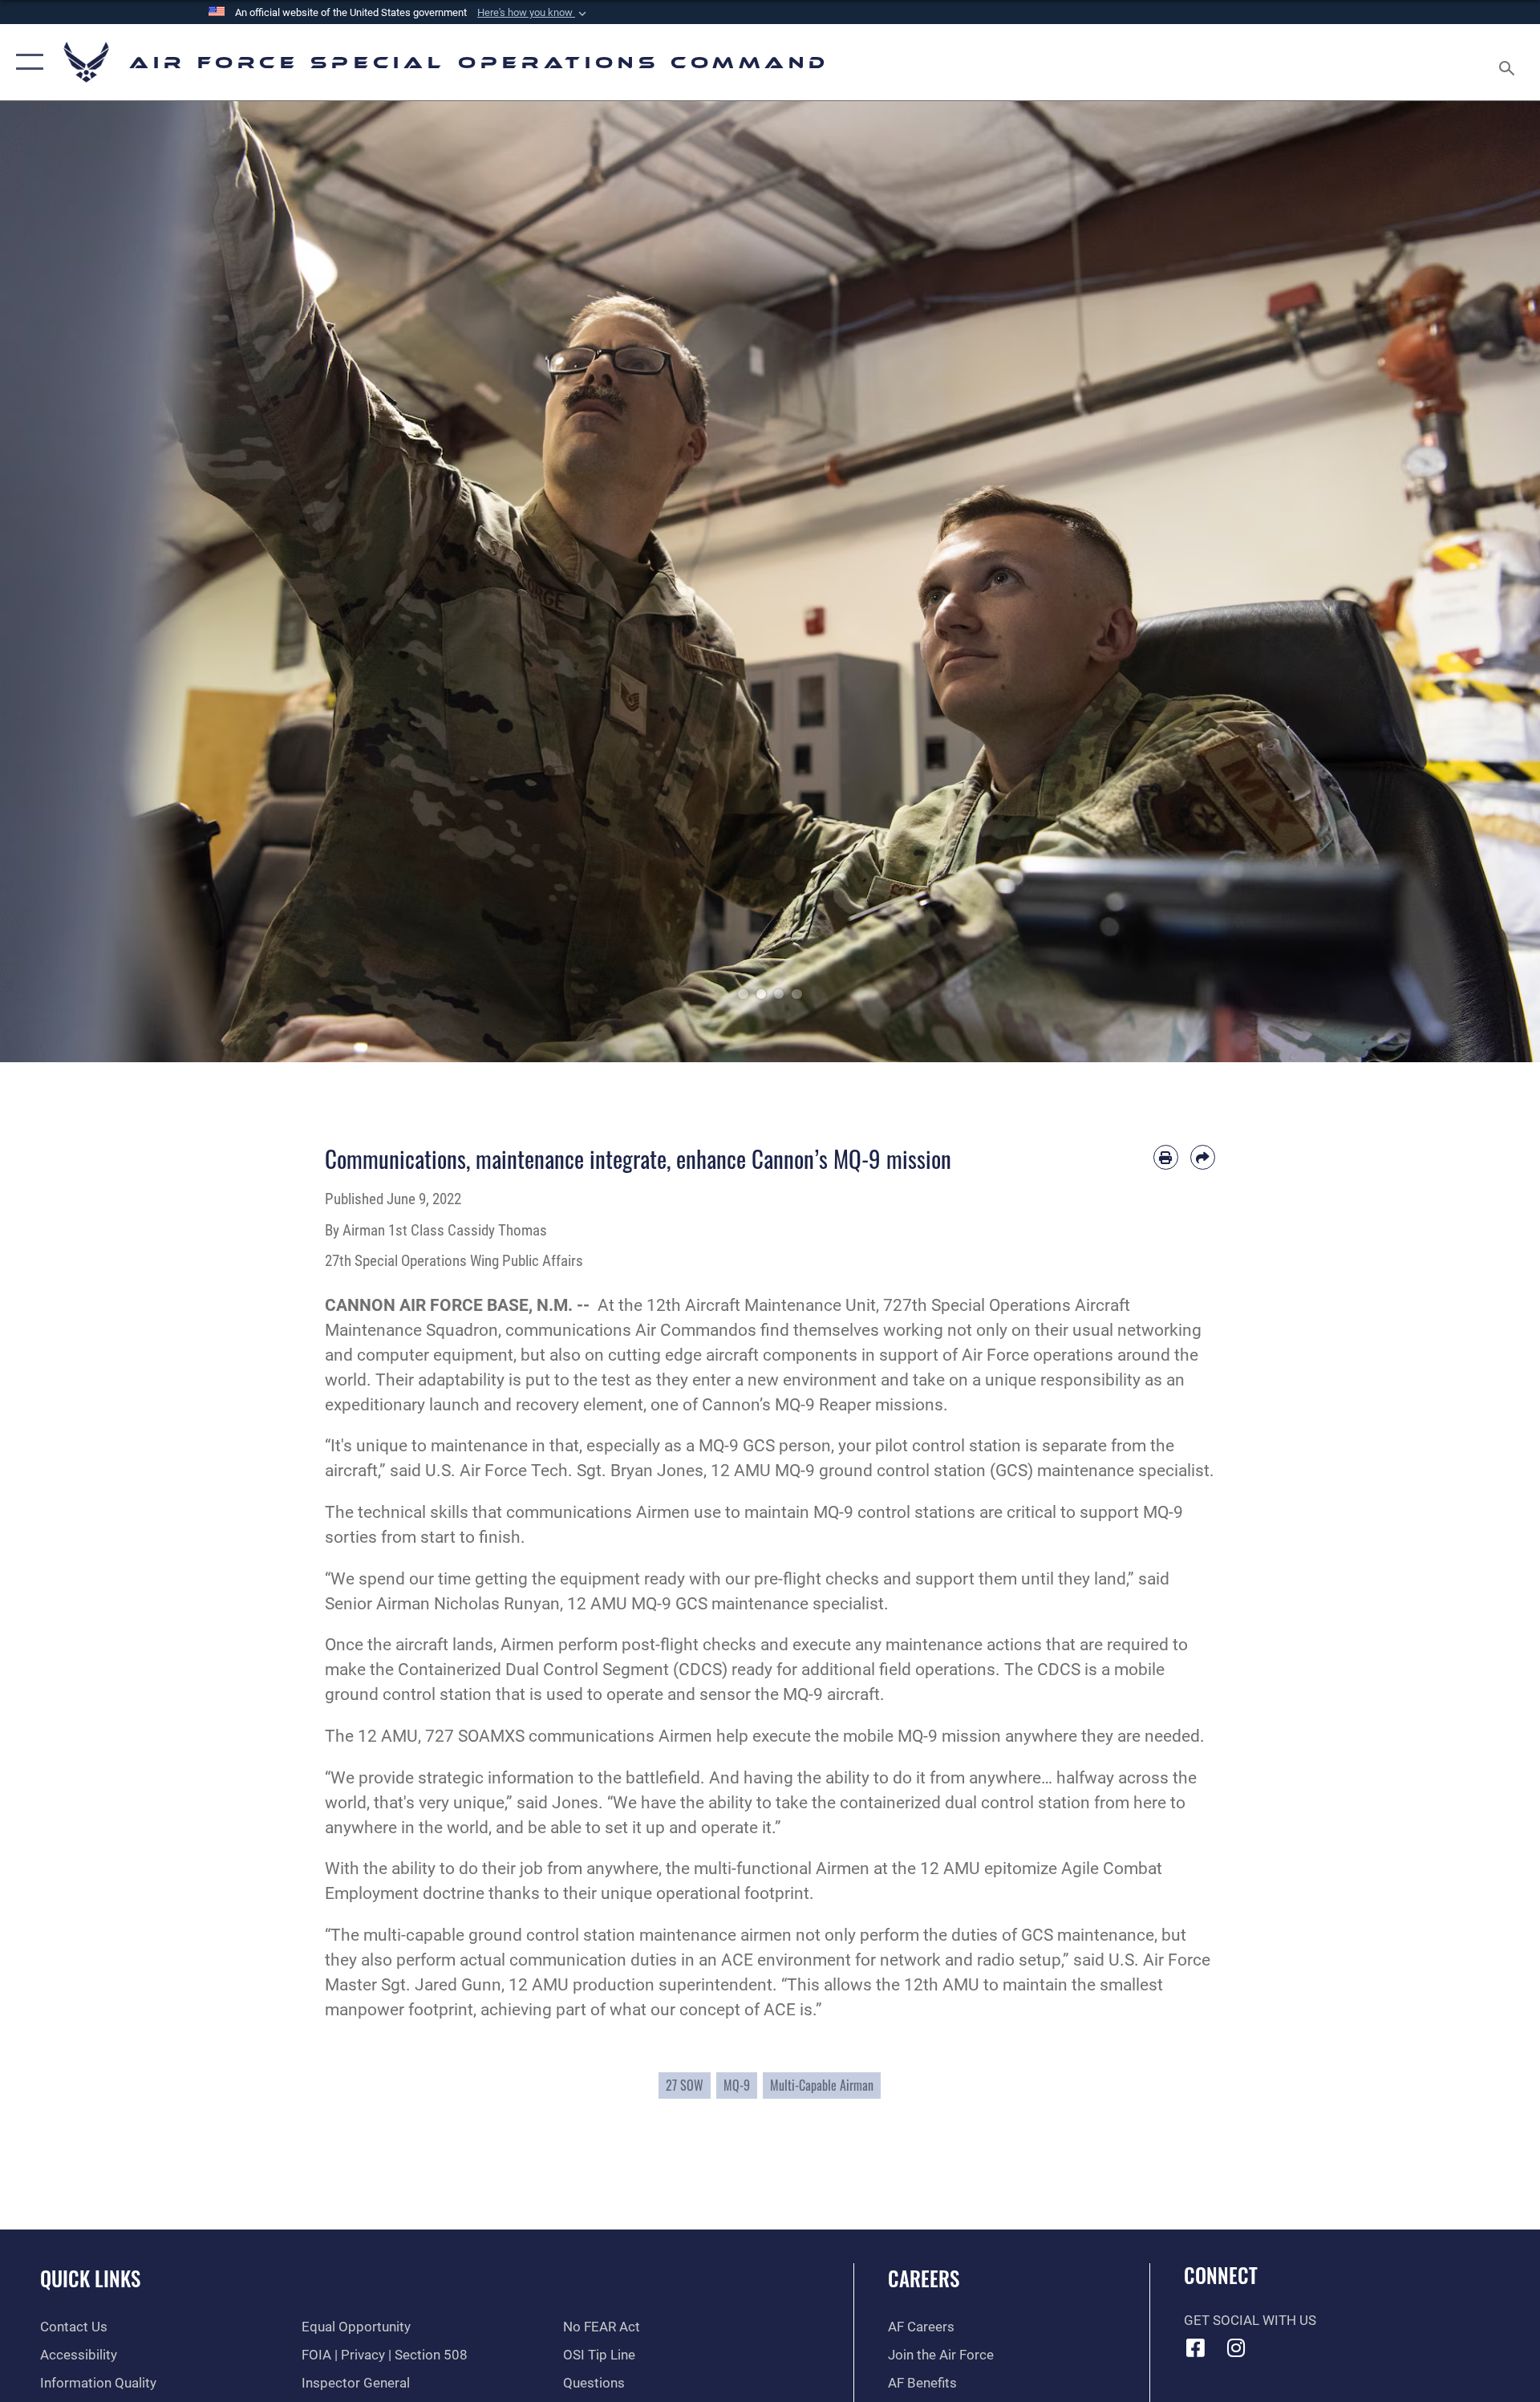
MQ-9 (737, 2085)
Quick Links (90, 2278)
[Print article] (1166, 1157)
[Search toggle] (1508, 62)
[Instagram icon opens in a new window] (1236, 2347)
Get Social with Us (1250, 2321)
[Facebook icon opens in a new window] (1196, 2347)
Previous (77, 582)
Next (1463, 582)
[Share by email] (1203, 1157)
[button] (533, 13)
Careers (924, 2278)
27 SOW (685, 2085)
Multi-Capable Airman (822, 2085)
